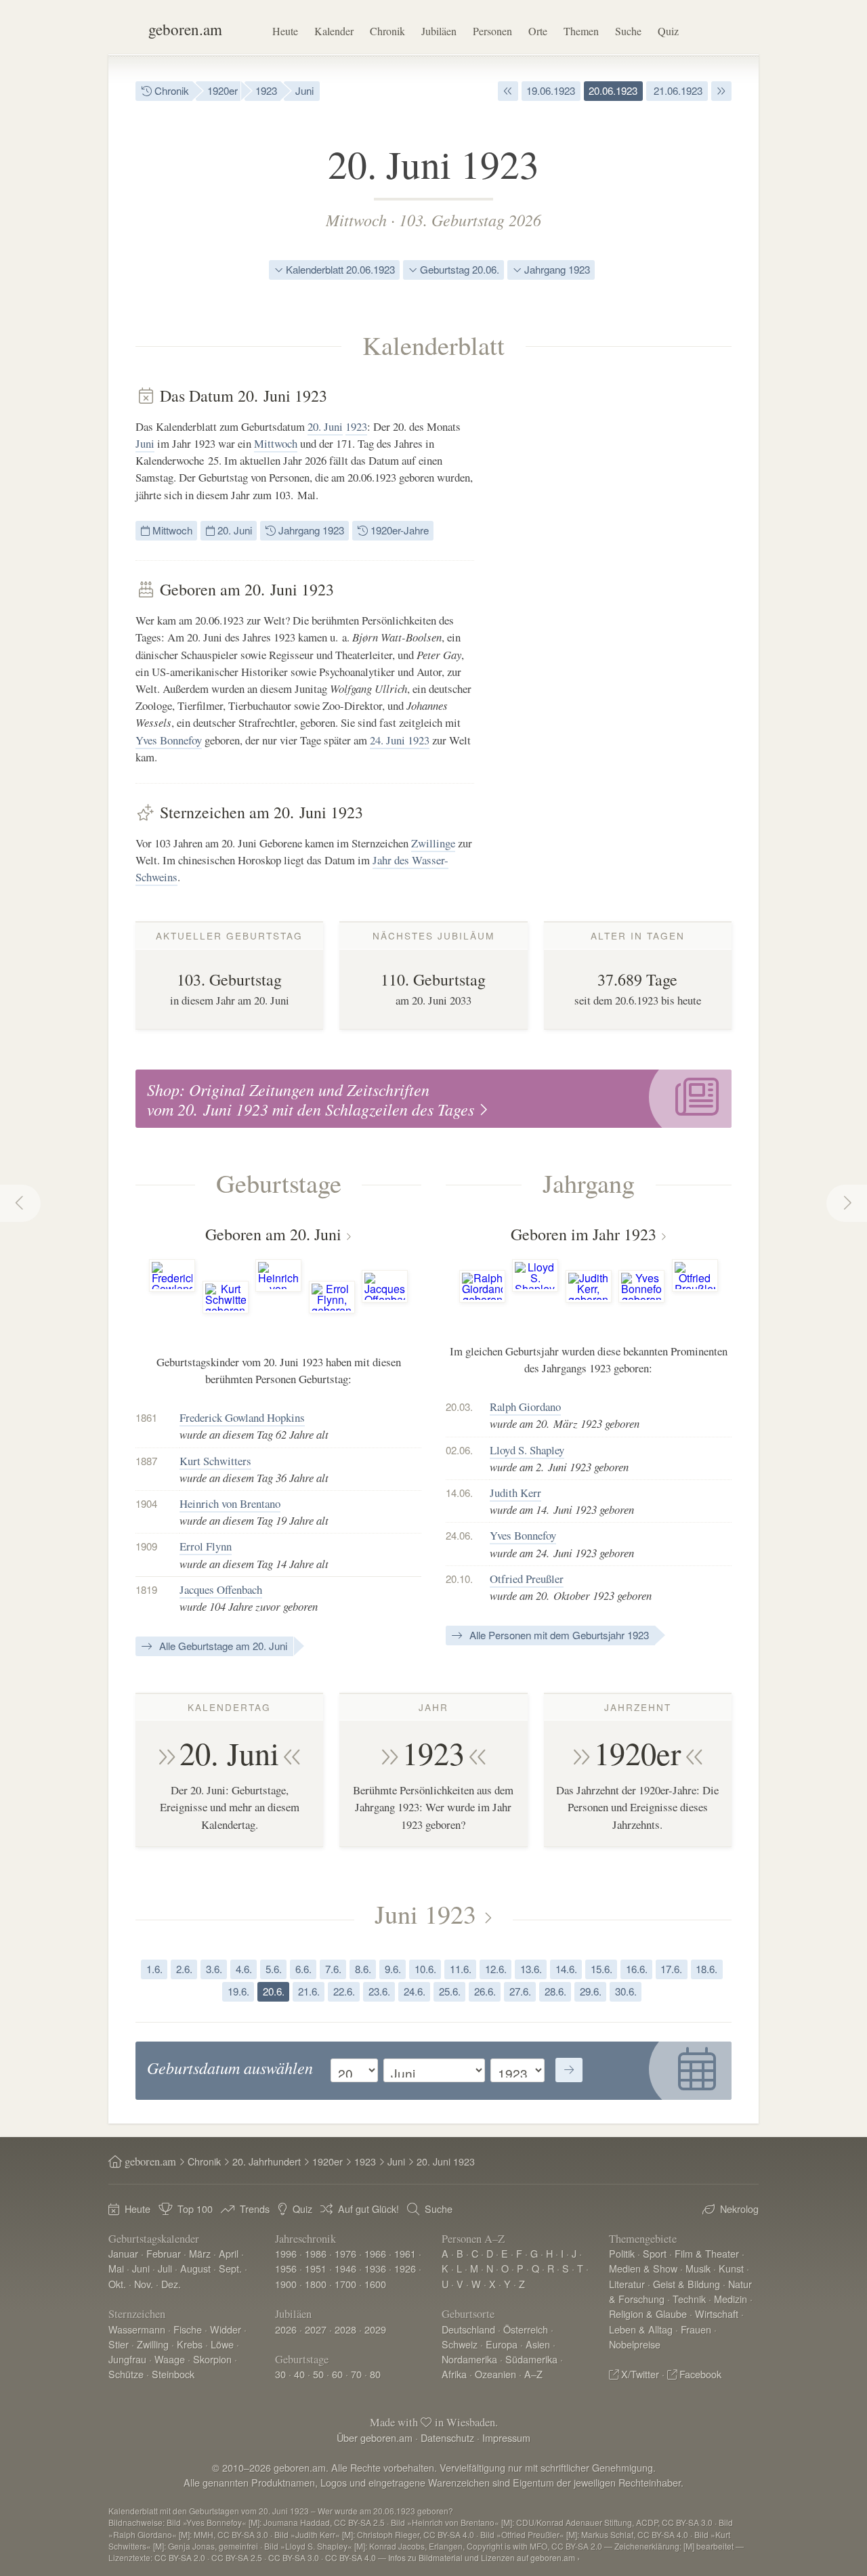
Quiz (668, 31)
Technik (689, 2299)
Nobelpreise (635, 2344)
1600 (375, 2284)
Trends (255, 2209)
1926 (405, 2268)
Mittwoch (356, 219)
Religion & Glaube (648, 2314)
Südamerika (531, 2359)
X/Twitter (640, 2374)
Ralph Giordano (525, 1407)
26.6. (485, 1991)
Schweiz (460, 2344)
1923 (266, 90)
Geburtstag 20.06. (458, 269)
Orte (538, 31)
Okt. (117, 2284)
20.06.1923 (613, 90)
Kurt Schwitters (215, 1461)
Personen (492, 31)
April (229, 2253)
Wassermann (137, 2329)
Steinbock (173, 2374)
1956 (286, 2268)
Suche (628, 31)
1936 (375, 2268)
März (200, 2253)
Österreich (526, 2329)
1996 (286, 2253)
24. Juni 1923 (400, 740)
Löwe (222, 2344)
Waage (170, 2359)
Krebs (190, 2344)
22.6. (344, 1991)
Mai (116, 2268)
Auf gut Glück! (368, 2209)
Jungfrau (127, 2359)
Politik (622, 2253)
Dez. (171, 2284)
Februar (164, 2253)
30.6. (626, 1991)
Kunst (731, 2268)
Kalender (334, 31)
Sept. (230, 2268)
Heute (285, 31)
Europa (502, 2344)
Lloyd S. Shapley (527, 1450)
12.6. (496, 1969)
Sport (655, 2253)
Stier (119, 2344)
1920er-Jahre (398, 530)
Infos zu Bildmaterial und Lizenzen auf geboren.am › (484, 2557)
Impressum (506, 2437)
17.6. (671, 1969)
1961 (405, 2253)
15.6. (601, 1969)
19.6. (238, 1991)
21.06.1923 (677, 90)
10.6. (425, 1969)
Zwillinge (433, 843)
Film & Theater (707, 2253)
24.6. (415, 1991)
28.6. (555, 1991)
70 (356, 2374)
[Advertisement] (630, 589)
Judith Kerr (515, 1493)
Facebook (700, 2374)
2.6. (184, 1969)
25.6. (450, 1991)
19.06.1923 (551, 90)
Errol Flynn (206, 1546)
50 (318, 2374)
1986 (316, 2253)
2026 (286, 2329)
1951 (316, 2268)
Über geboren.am (375, 2437)
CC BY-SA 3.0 (294, 2557)
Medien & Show (643, 2268)
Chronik (387, 31)
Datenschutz (447, 2437)
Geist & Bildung (686, 2284)
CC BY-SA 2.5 (237, 2557)
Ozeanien (495, 2374)
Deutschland (468, 2329)
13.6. (531, 1969)
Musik (698, 2268)
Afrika (454, 2374)
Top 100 (195, 2209)
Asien (538, 2344)
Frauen (696, 2329)
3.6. (214, 1969)
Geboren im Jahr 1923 (584, 1234)
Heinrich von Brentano (230, 1503)
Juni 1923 (425, 1914)
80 (375, 2374)
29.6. (591, 1991)
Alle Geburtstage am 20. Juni (222, 1646)
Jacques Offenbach (221, 1589)
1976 (345, 2253)
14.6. (566, 1969)
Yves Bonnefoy (169, 740)
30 (280, 2374)
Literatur (627, 2284)
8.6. (363, 1969)
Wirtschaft (717, 2314)
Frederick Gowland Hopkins (242, 1417)
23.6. (379, 1991)
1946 (345, 2268)
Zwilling (153, 2344)
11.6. (461, 1969)
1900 (286, 2284)
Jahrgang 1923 (556, 269)
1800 (316, 2284)
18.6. (706, 1969)
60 (337, 2374)
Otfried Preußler (527, 1579)
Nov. (144, 2284)
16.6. (637, 1969)
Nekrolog (739, 2209)
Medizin (731, 2299)
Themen (581, 31)
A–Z (533, 2374)
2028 (345, 2329)
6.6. (303, 1969)
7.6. (333, 1969)
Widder (226, 2329)
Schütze (126, 2374)
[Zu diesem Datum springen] (569, 2070)
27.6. (520, 1991)
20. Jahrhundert (267, 2161)
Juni (304, 90)
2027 (316, 2329)
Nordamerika (469, 2359)
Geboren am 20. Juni (273, 1234)
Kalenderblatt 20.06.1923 (339, 269)
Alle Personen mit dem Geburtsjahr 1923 (558, 1635)
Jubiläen (439, 31)
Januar (123, 2253)
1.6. (154, 1969)
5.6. (274, 1969)
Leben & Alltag (641, 2329)
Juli (165, 2268)
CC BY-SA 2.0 (180, 2557)
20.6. (274, 1991)
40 (299, 2374)
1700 (345, 2284)
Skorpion (212, 2359)
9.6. (393, 1969)
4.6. (244, 1969)
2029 (375, 2329)
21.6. (309, 1991)
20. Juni (325, 426)
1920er (223, 90)
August (195, 2268)
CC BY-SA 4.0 (351, 2557)
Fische (188, 2329)
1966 (375, 2253)
